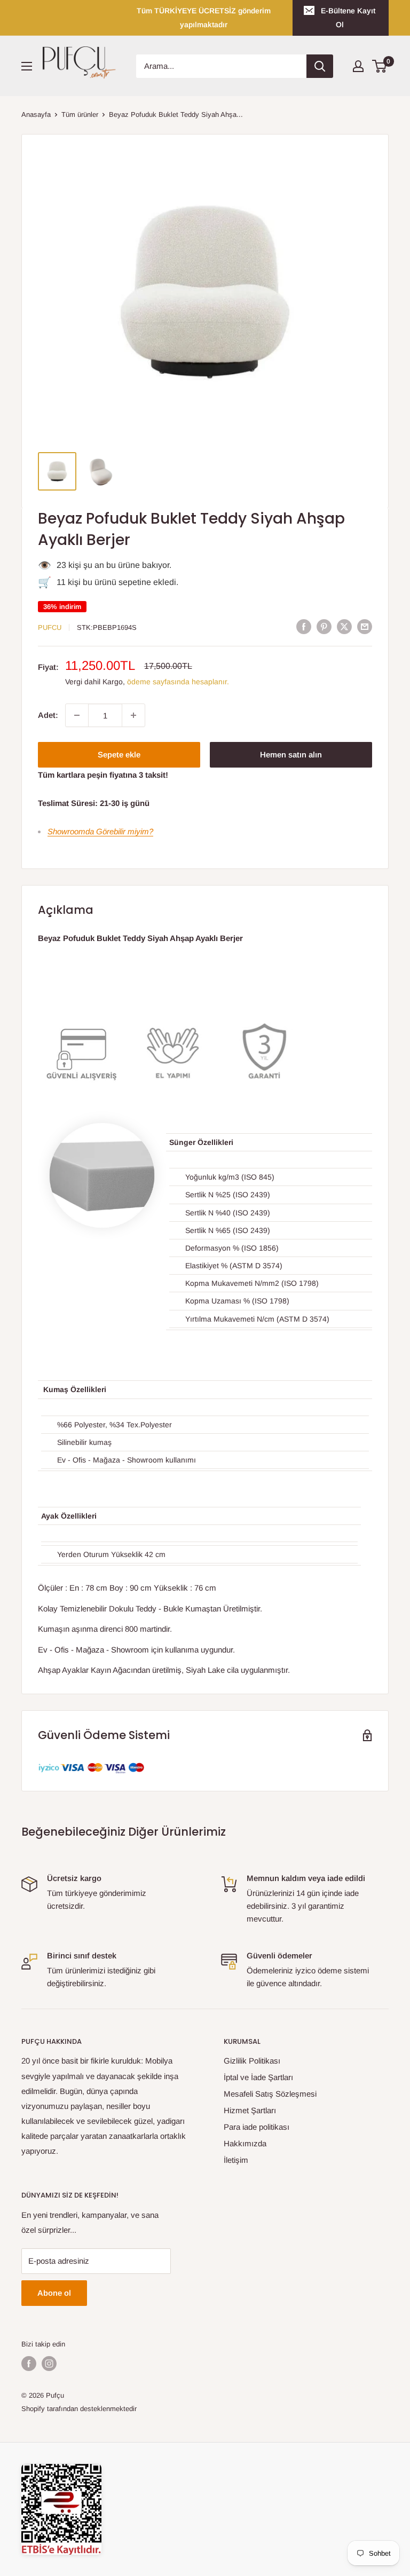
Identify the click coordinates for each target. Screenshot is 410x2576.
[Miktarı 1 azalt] (77, 715)
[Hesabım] (358, 66)
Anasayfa (36, 114)
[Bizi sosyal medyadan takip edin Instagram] (49, 2364)
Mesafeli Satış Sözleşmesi (270, 2094)
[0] (380, 66)
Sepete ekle (119, 754)
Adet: (48, 715)
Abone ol (54, 2293)
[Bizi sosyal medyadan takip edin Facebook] (29, 2364)
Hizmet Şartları (250, 2110)
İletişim (236, 2160)
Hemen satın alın (291, 754)
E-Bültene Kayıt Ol (348, 18)
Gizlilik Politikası (252, 2061)
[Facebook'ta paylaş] (304, 626)
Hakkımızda (245, 2143)
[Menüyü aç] (27, 66)
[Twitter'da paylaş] (344, 626)
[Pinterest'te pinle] (324, 626)
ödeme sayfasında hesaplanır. (178, 682)
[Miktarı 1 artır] (133, 715)
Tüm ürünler (80, 114)
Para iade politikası (257, 2127)
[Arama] (320, 66)
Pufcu (50, 627)
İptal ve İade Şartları (258, 2077)
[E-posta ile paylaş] (365, 626)
